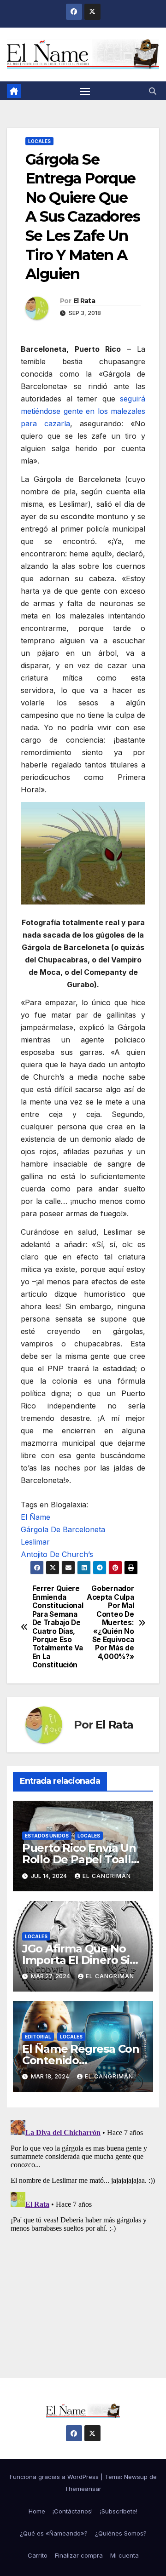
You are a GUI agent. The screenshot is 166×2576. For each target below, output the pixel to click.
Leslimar (35, 1542)
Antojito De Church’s (57, 1554)
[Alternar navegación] (85, 91)
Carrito (38, 2555)
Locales (39, 141)
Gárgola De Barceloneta (63, 1529)
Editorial (38, 2037)
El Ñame (36, 1517)
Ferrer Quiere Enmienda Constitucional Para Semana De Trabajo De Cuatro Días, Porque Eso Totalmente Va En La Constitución (58, 1627)
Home (37, 2511)
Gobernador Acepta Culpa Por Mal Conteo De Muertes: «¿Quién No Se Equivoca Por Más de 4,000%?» (110, 1623)
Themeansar (83, 2489)
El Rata (84, 301)
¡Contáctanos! (73, 2511)
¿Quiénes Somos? (121, 2533)
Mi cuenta (125, 2555)
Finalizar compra (79, 2555)
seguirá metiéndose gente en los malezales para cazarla (83, 411)
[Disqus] (83, 2232)
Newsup (136, 2477)
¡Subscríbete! (119, 2511)
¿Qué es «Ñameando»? (54, 2533)
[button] (153, 91)
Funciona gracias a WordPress (55, 2477)
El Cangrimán (107, 1876)
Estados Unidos (47, 1836)
